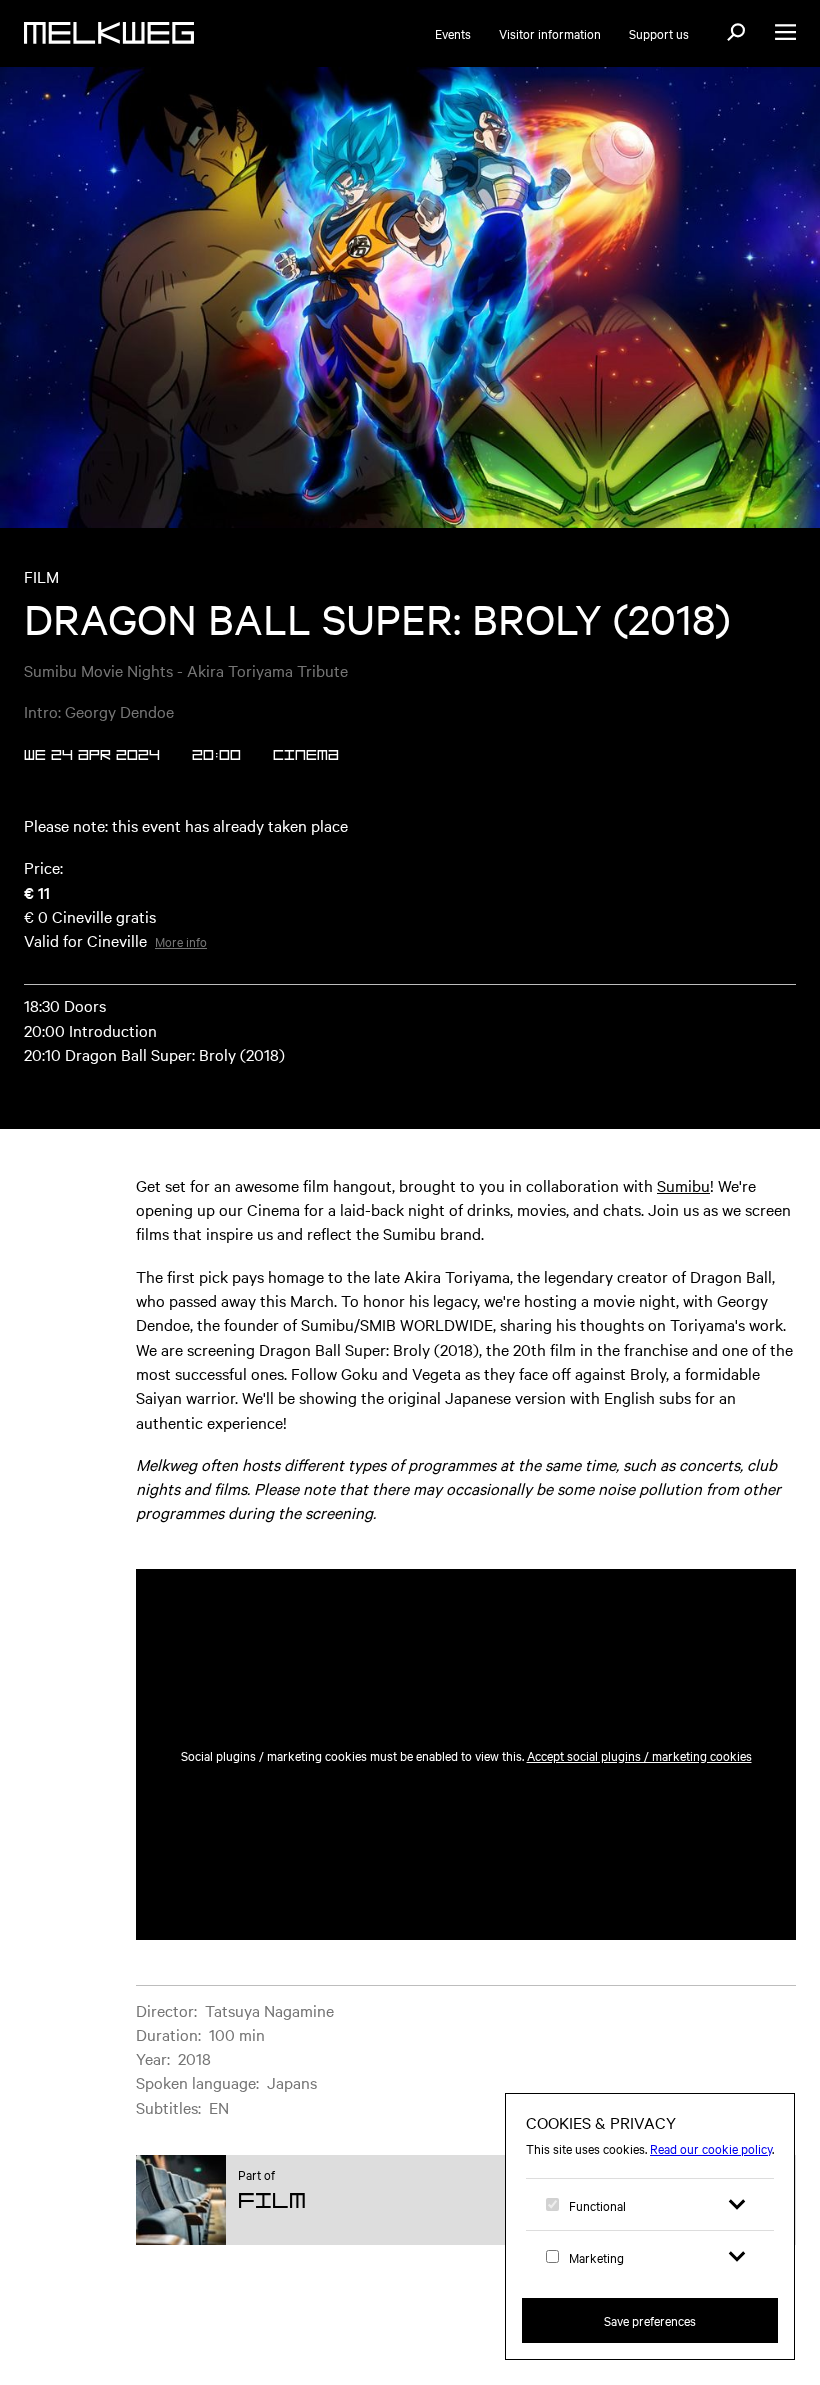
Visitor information (550, 33)
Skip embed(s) (710, 1520)
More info (181, 941)
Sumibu (683, 1185)
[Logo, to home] (109, 33)
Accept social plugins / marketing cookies (639, 1755)
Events (453, 33)
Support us (659, 33)
